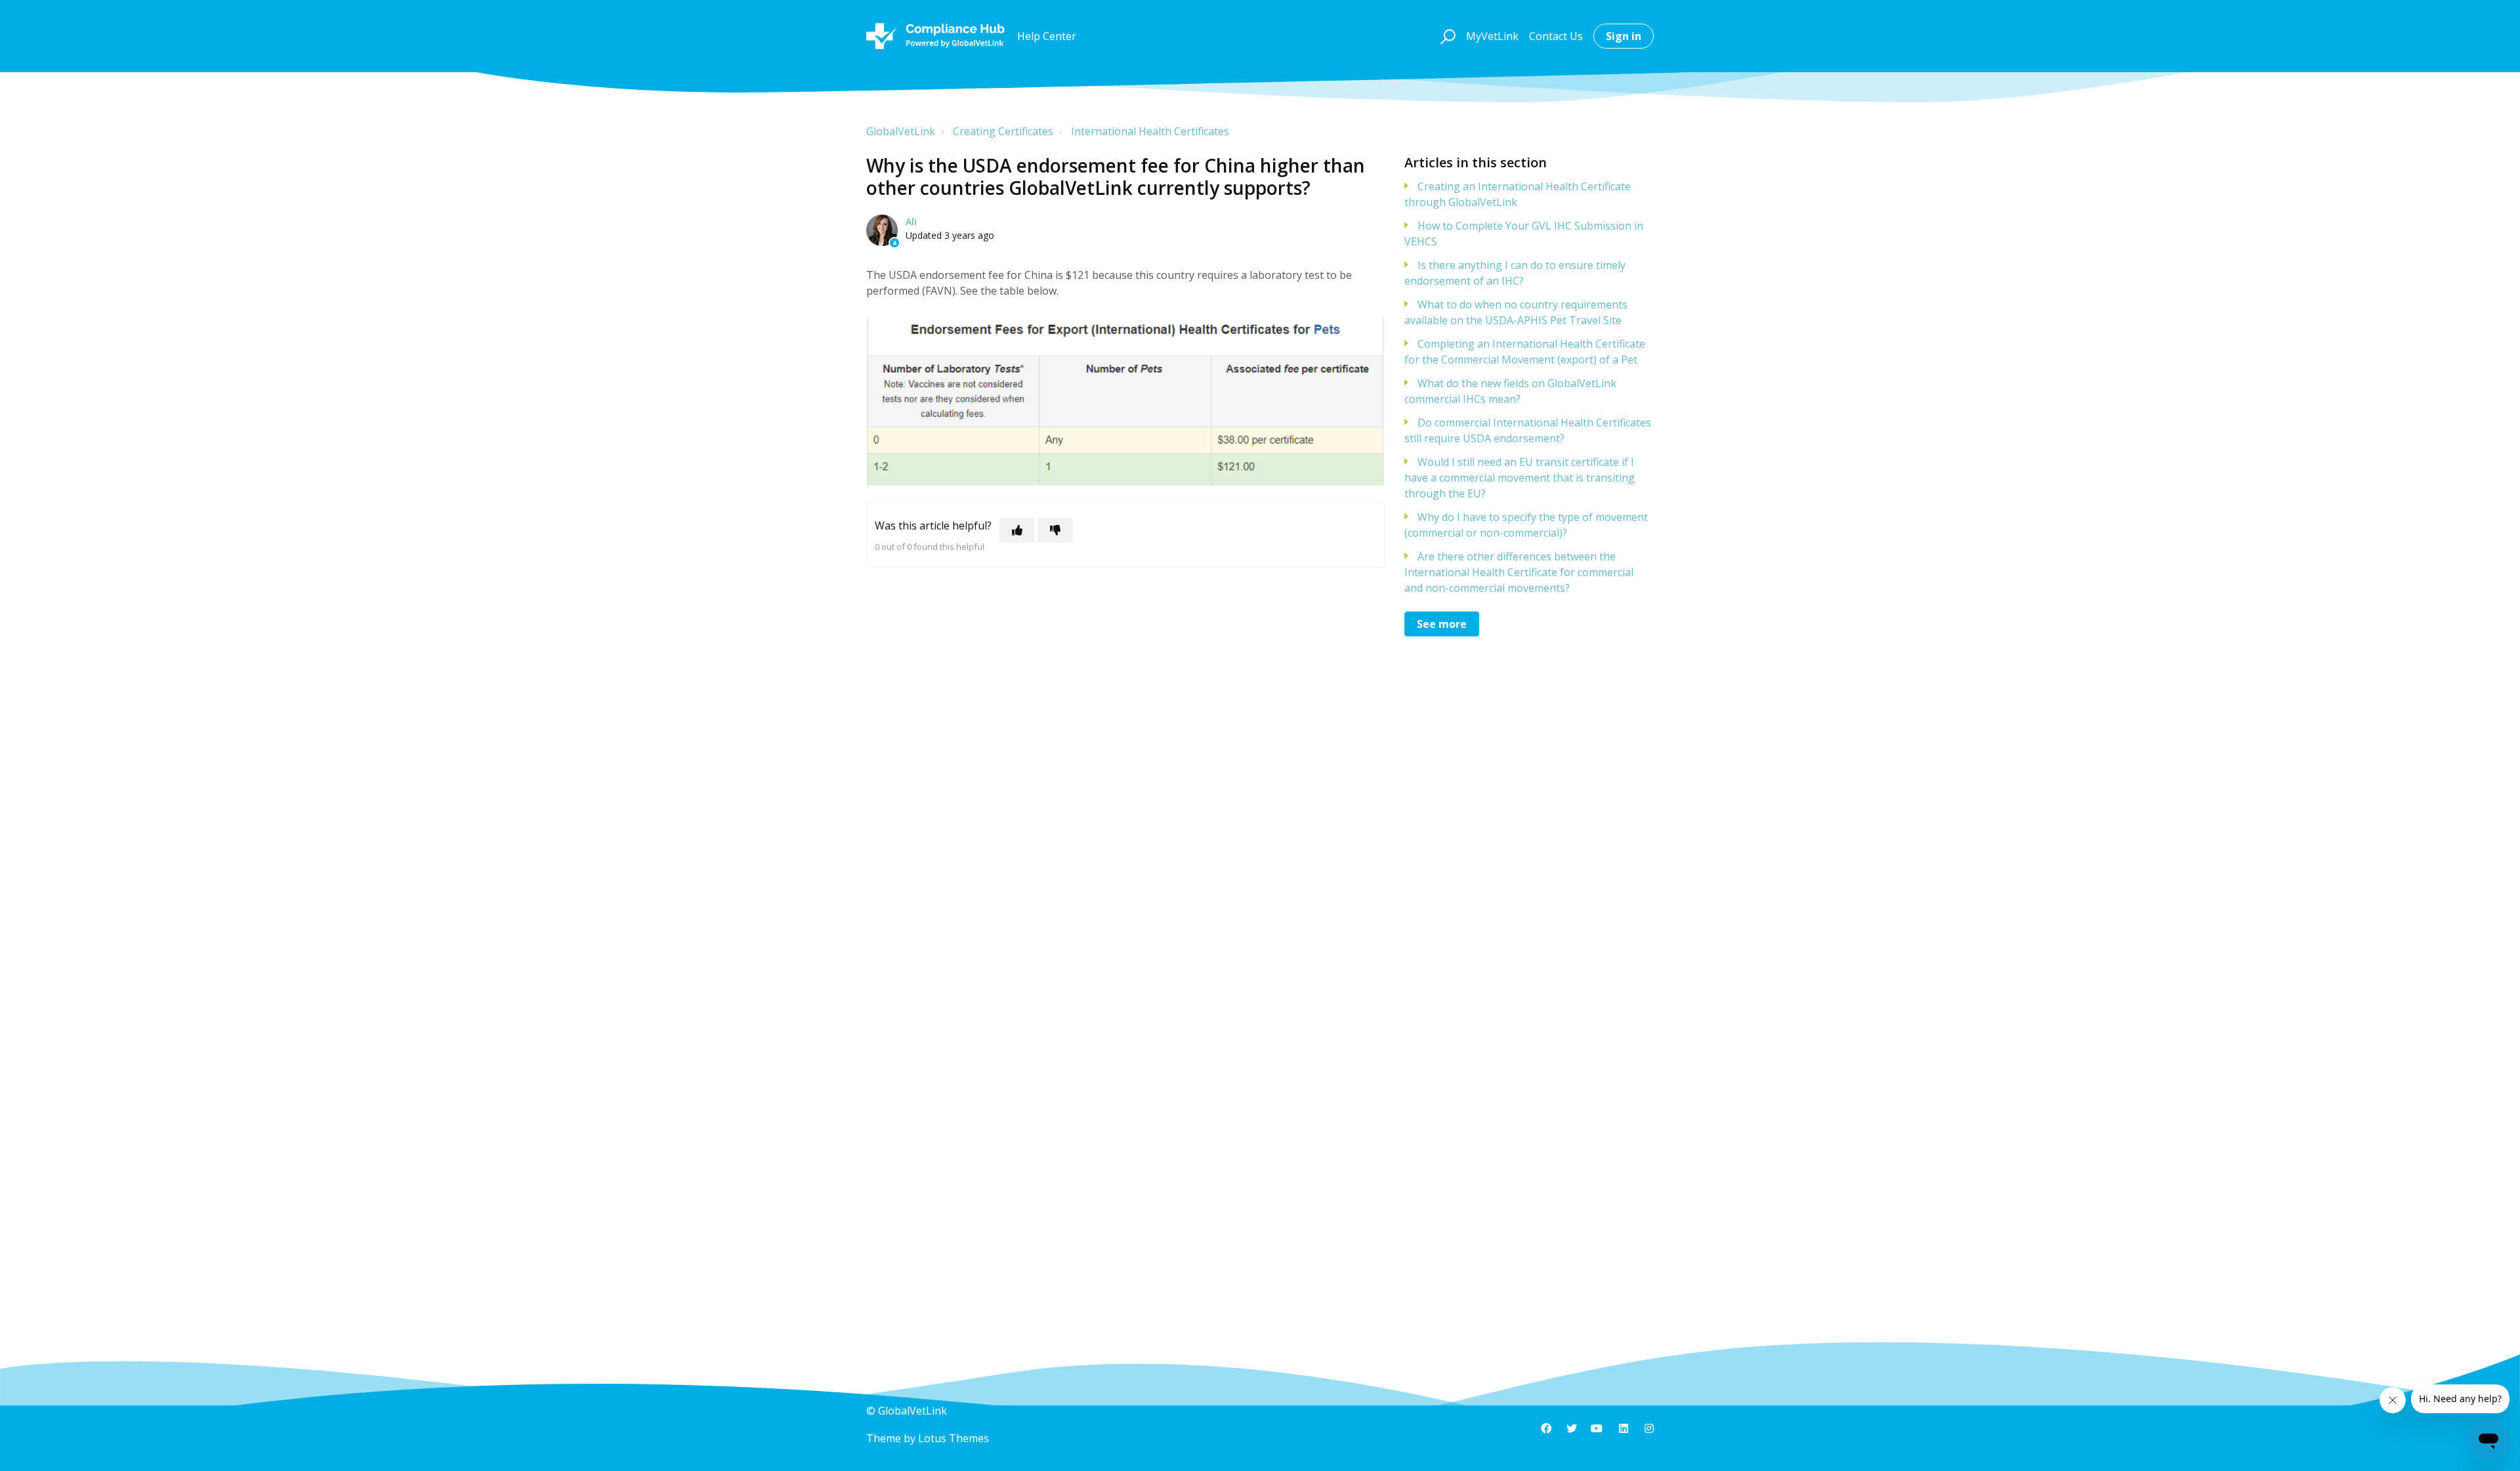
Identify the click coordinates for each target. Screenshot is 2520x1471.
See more (1442, 624)
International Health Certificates (1150, 131)
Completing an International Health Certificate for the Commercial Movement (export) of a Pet (1525, 352)
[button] (1446, 36)
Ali (911, 221)
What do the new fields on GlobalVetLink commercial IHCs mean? (1510, 391)
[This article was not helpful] (1055, 530)
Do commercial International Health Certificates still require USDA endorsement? (1528, 430)
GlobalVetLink (901, 131)
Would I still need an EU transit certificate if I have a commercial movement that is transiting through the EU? (1520, 478)
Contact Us (1556, 36)
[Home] (935, 36)
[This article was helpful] (1017, 530)
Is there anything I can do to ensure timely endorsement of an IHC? (1515, 273)
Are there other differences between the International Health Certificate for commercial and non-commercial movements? (1519, 572)
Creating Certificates (1003, 131)
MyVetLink (1492, 36)
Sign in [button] (1624, 36)
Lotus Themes (954, 1438)
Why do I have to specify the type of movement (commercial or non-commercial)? (1526, 525)
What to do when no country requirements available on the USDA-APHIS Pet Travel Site (1516, 312)
